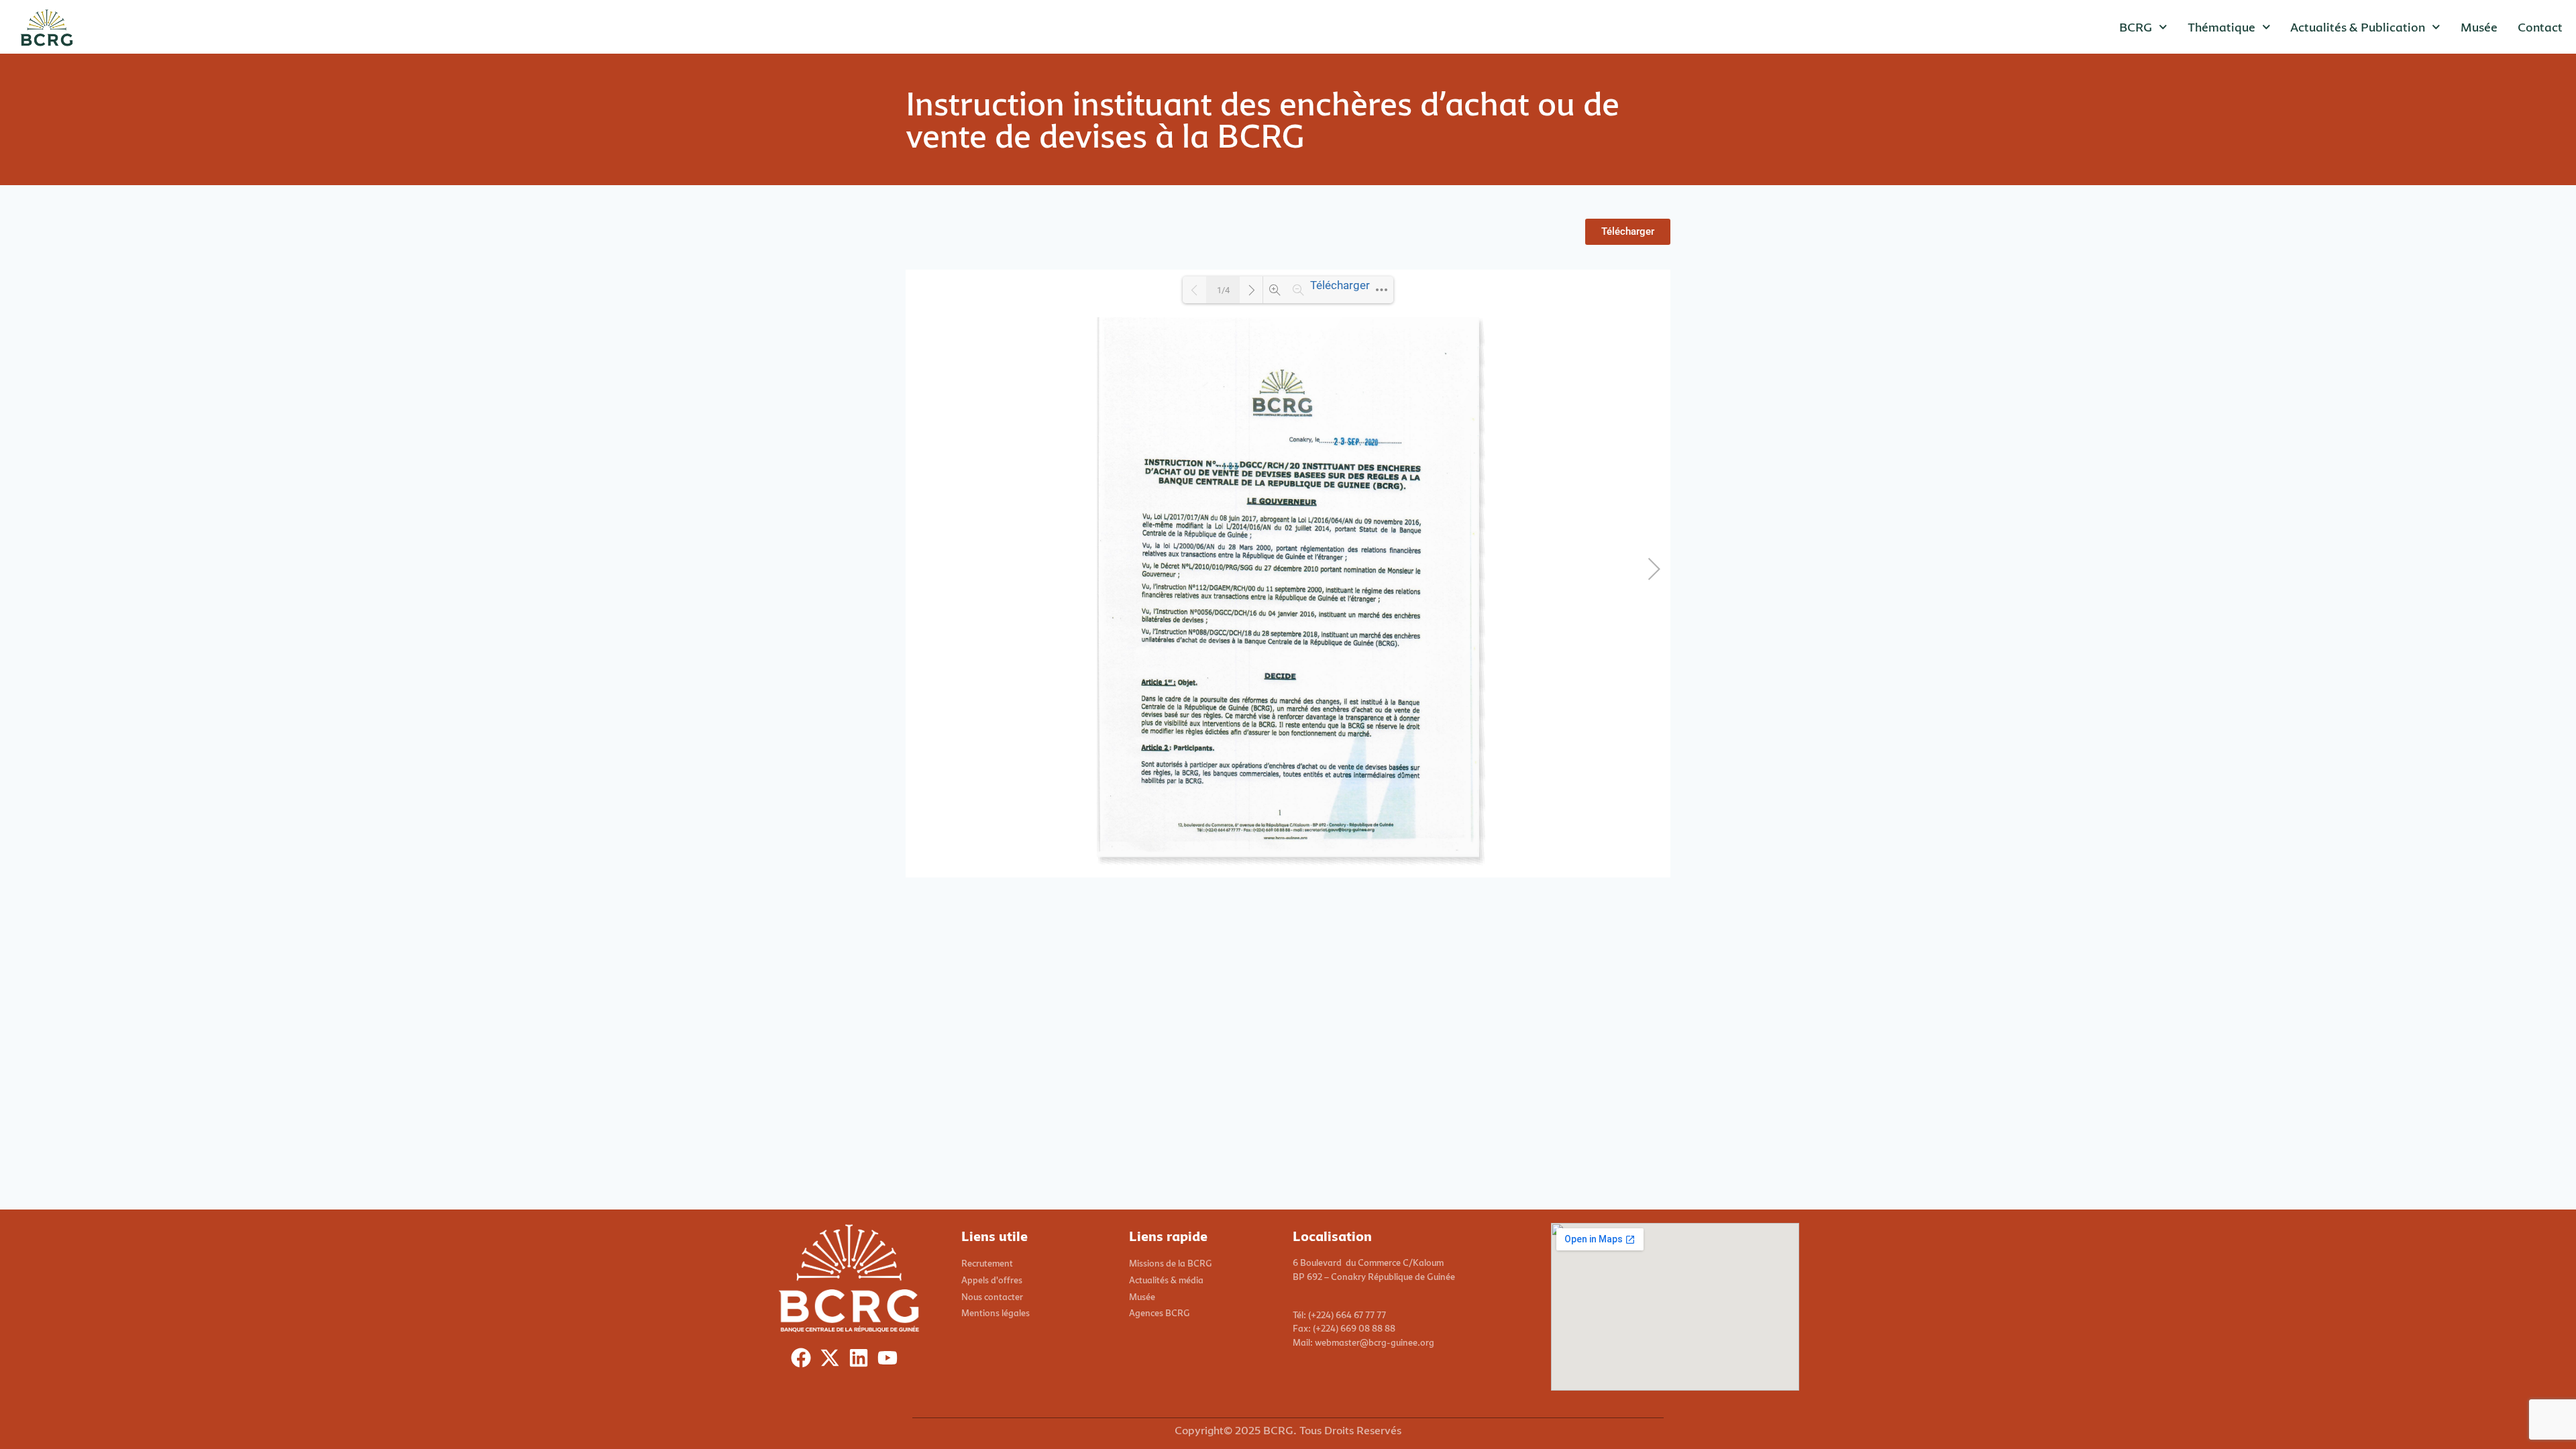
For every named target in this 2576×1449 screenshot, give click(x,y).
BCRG (2136, 27)
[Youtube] (891, 1361)
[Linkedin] (862, 1361)
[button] (1628, 232)
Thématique (2221, 27)
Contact (2540, 27)
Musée (2479, 27)
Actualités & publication (2358, 27)
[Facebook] (804, 1361)
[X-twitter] (833, 1361)
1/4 (1223, 290)
